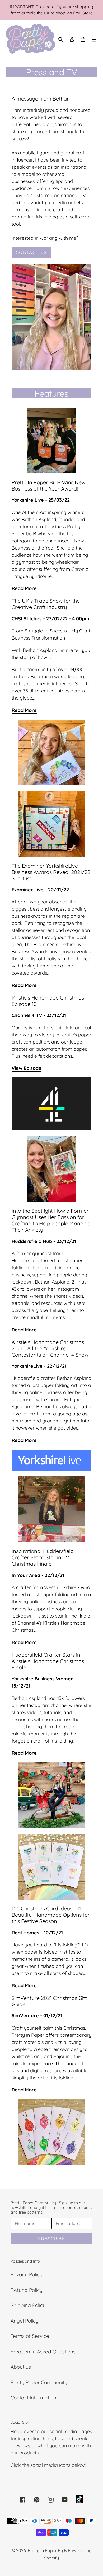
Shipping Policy (28, 2305)
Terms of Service (30, 2336)
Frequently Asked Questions (43, 2352)
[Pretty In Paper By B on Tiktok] (79, 2499)
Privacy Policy (27, 2274)
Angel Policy (25, 2321)
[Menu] (94, 39)
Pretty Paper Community (39, 2382)
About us (21, 2367)
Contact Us (31, 252)
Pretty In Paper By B (47, 2550)
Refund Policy (27, 2290)
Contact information (33, 2398)
